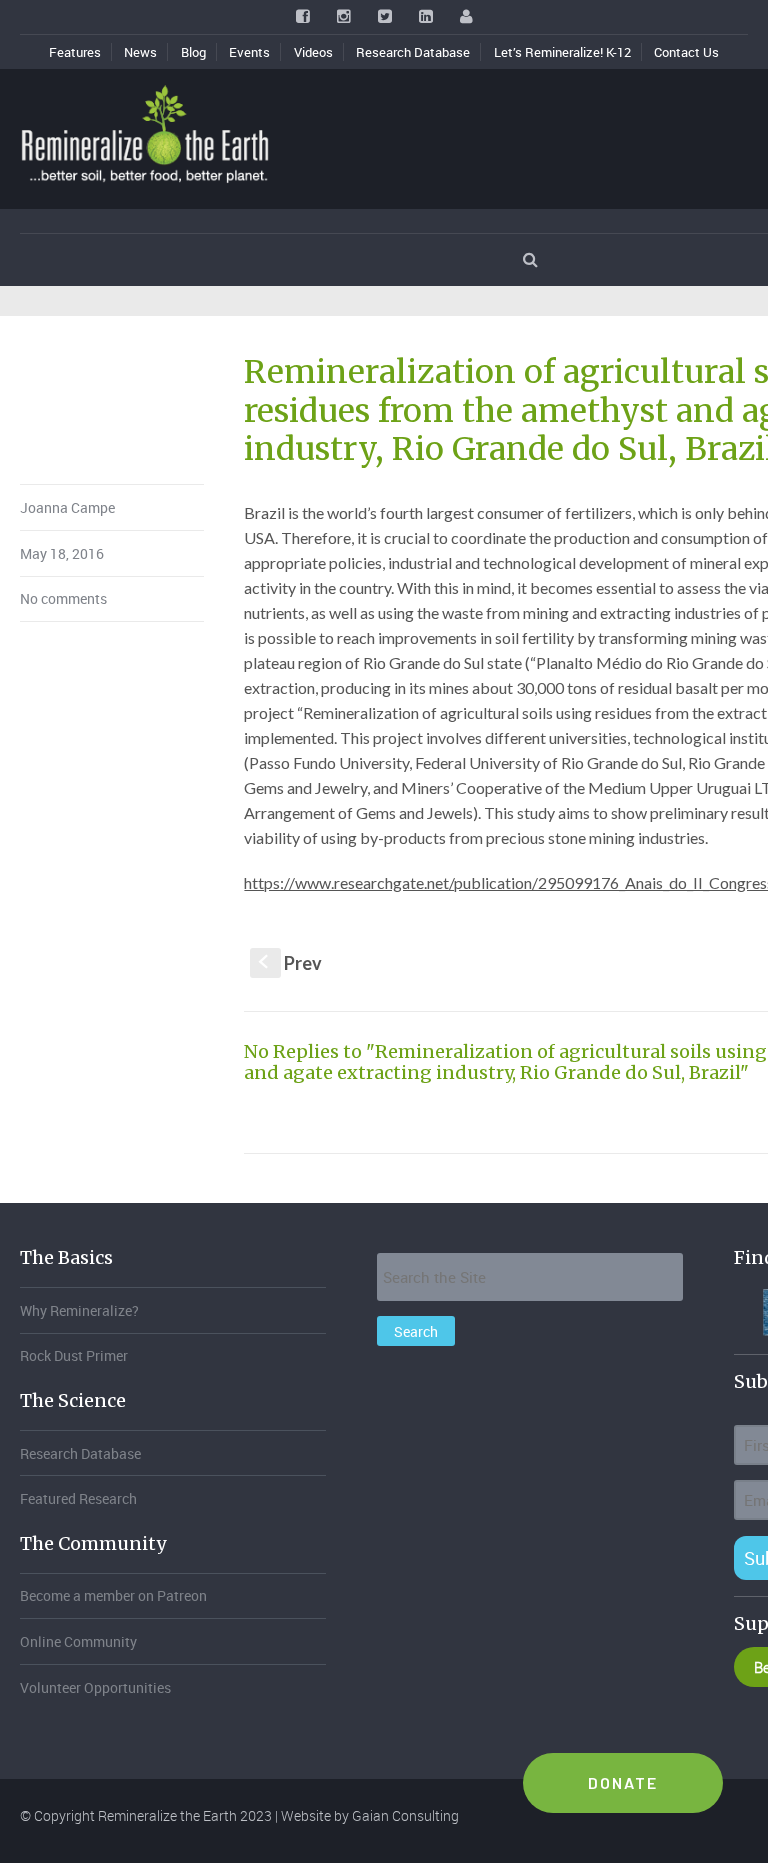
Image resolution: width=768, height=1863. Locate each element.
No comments (63, 598)
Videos (313, 52)
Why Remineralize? (79, 1310)
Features (75, 52)
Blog (193, 52)
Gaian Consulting (405, 1815)
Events (249, 52)
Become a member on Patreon (113, 1595)
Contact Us (686, 52)
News (140, 52)
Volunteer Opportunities (95, 1687)
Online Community (78, 1641)
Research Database (413, 52)
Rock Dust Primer (74, 1355)
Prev (290, 963)
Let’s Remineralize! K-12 (562, 52)
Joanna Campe (67, 507)
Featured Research (78, 1498)
